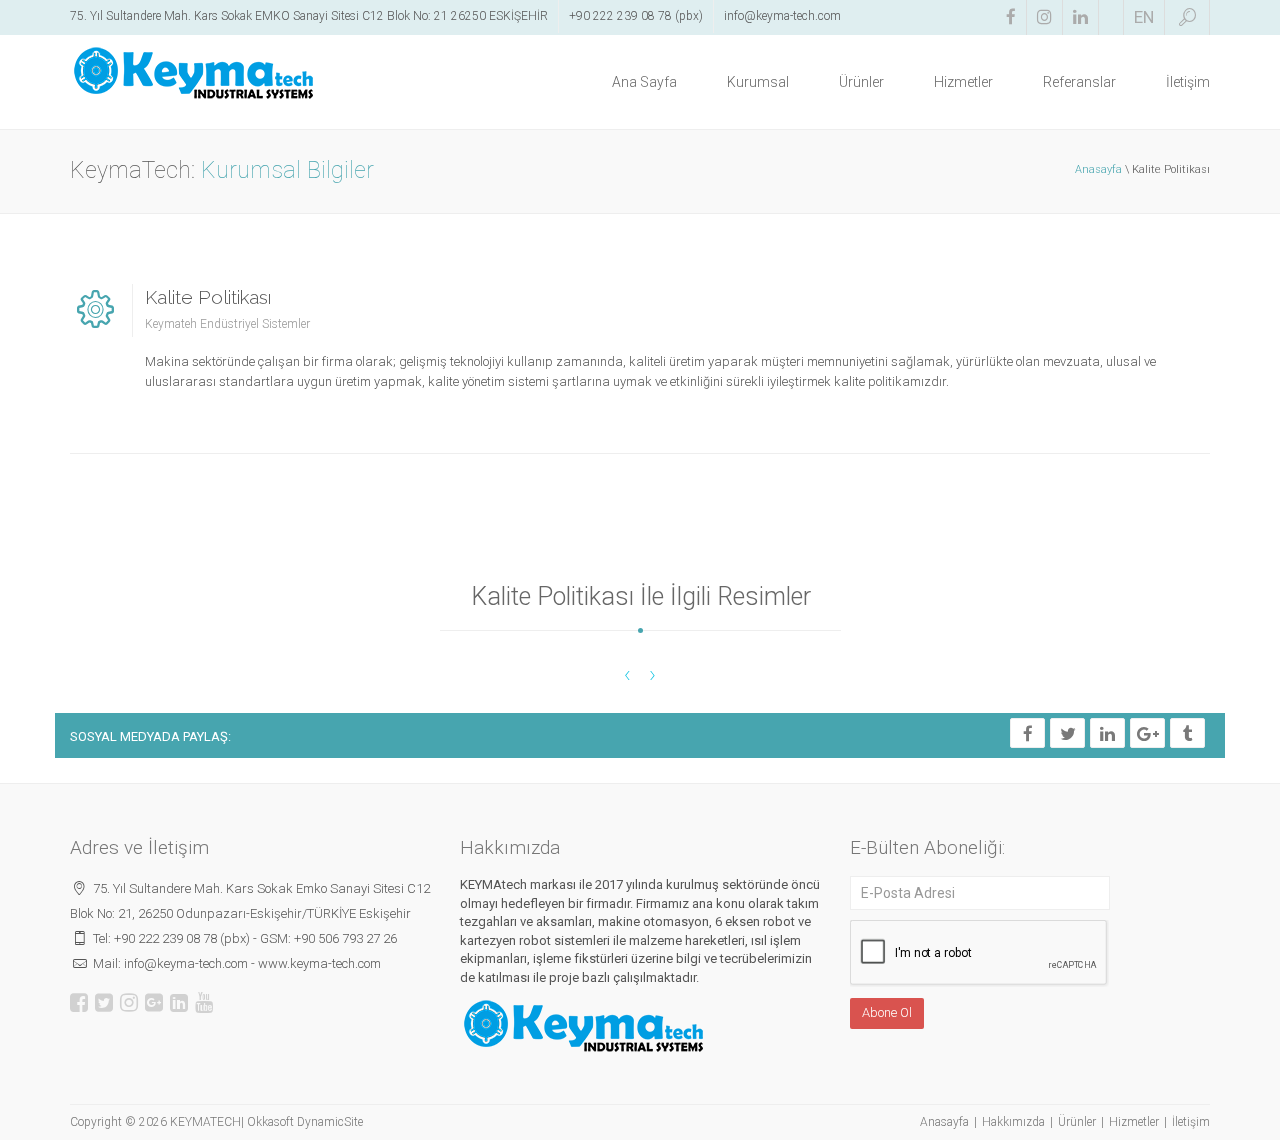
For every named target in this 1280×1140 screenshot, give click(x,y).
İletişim (1188, 82)
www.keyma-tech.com (319, 963)
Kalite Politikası (208, 297)
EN (1144, 17)
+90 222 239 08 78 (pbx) (636, 16)
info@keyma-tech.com (782, 16)
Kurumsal (758, 82)
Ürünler (861, 82)
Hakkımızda (1013, 1122)
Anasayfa (1098, 169)
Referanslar (1079, 82)
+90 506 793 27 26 (345, 938)
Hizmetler (963, 82)
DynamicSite (330, 1122)
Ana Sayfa (644, 82)
